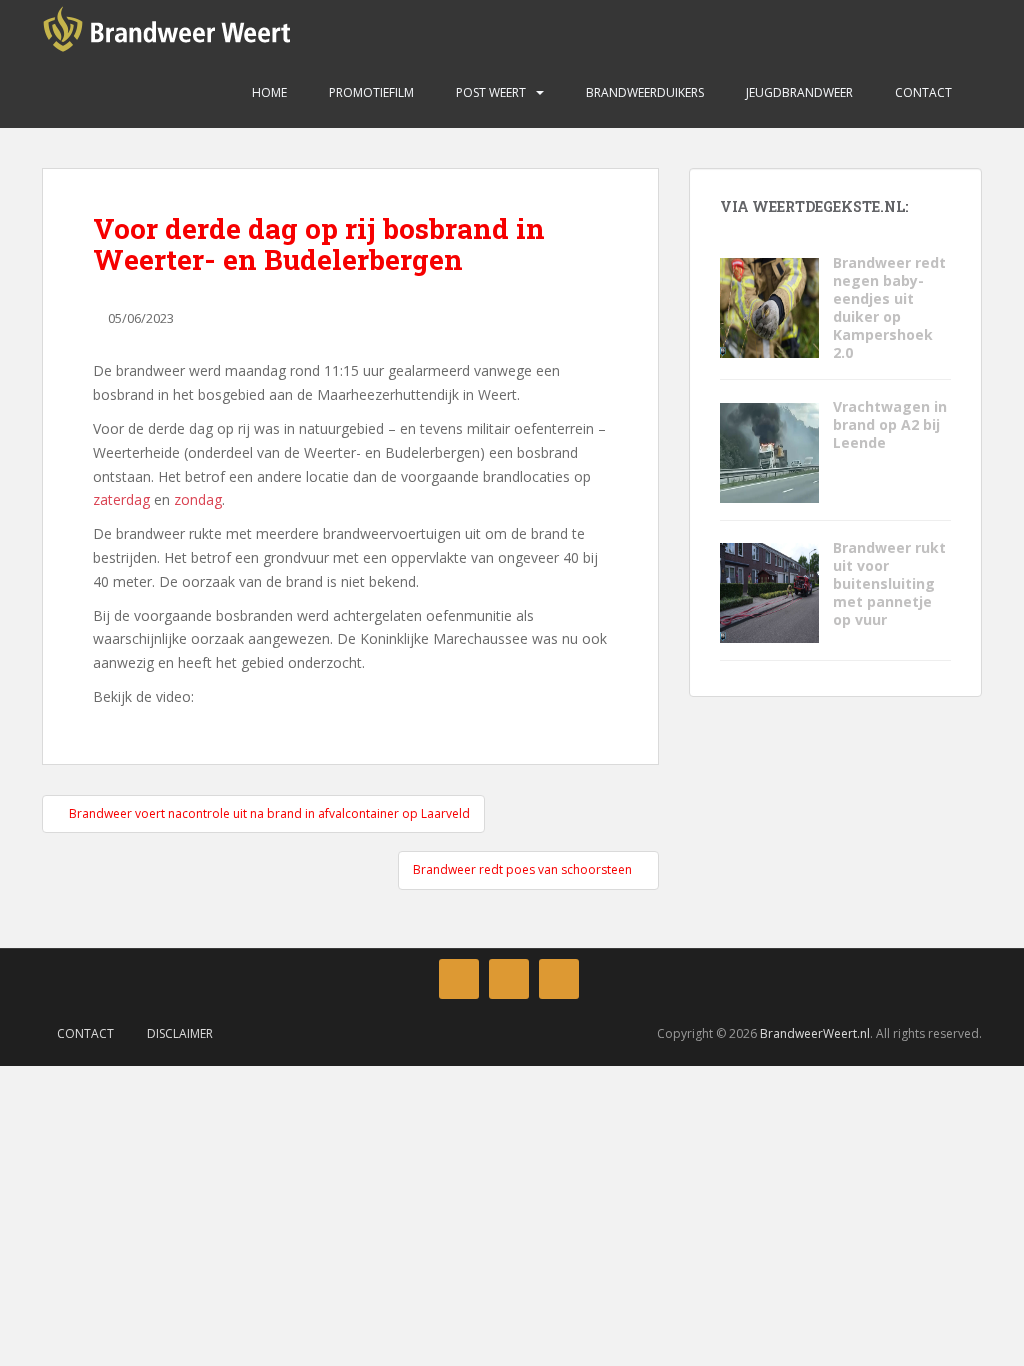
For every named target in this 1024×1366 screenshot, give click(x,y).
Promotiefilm (370, 92)
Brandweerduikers (643, 92)
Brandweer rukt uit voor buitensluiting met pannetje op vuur (889, 583)
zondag (198, 499)
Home (268, 92)
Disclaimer (180, 1033)
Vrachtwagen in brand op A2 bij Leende (890, 424)
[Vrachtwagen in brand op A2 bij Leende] (769, 450)
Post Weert (489, 92)
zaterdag (121, 499)
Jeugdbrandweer (798, 92)
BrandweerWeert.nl (815, 1033)
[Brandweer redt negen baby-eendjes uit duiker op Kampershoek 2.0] (769, 306)
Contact (922, 92)
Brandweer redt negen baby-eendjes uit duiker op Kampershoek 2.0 (889, 307)
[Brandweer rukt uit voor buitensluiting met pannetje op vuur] (769, 591)
